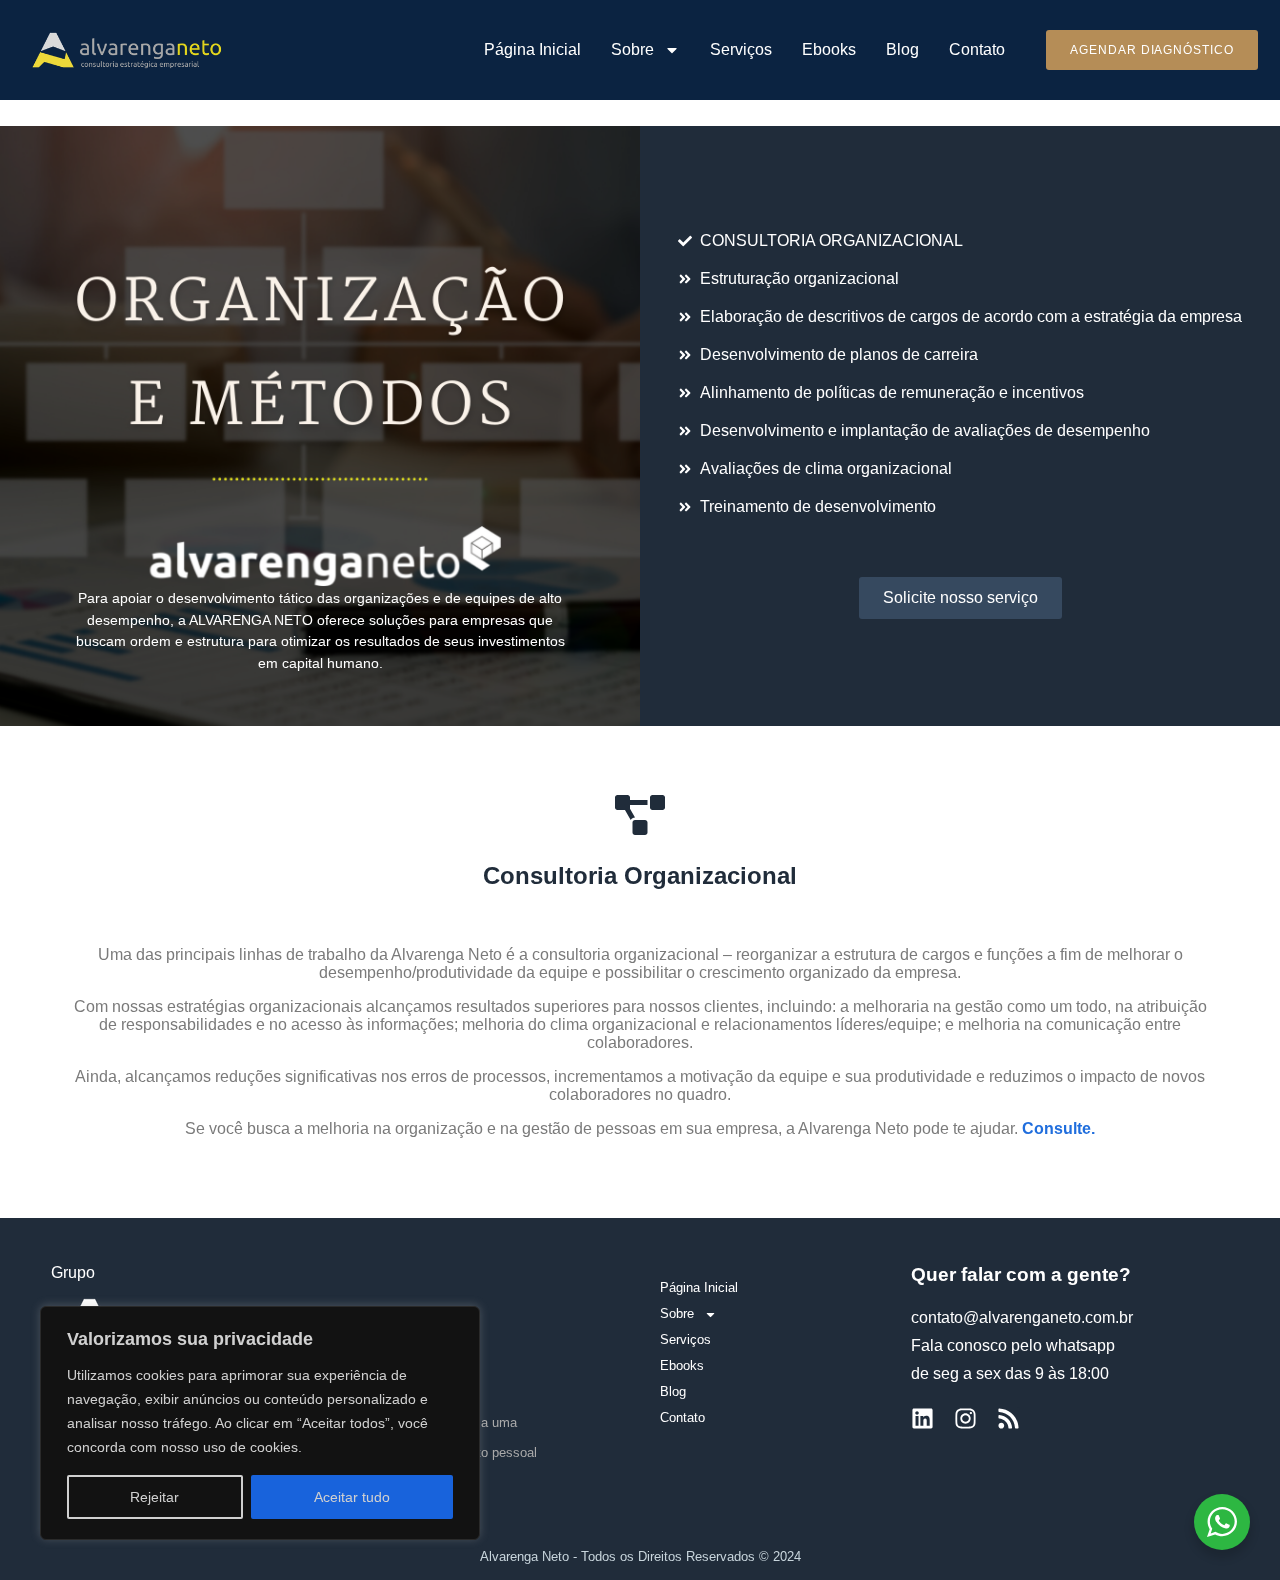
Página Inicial (532, 49)
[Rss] (1008, 1418)
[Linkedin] (922, 1418)
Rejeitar (154, 1497)
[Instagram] (965, 1418)
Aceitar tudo (352, 1497)
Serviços (741, 49)
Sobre (632, 49)
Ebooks (829, 49)
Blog (902, 49)
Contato (977, 49)
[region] (260, 1423)
